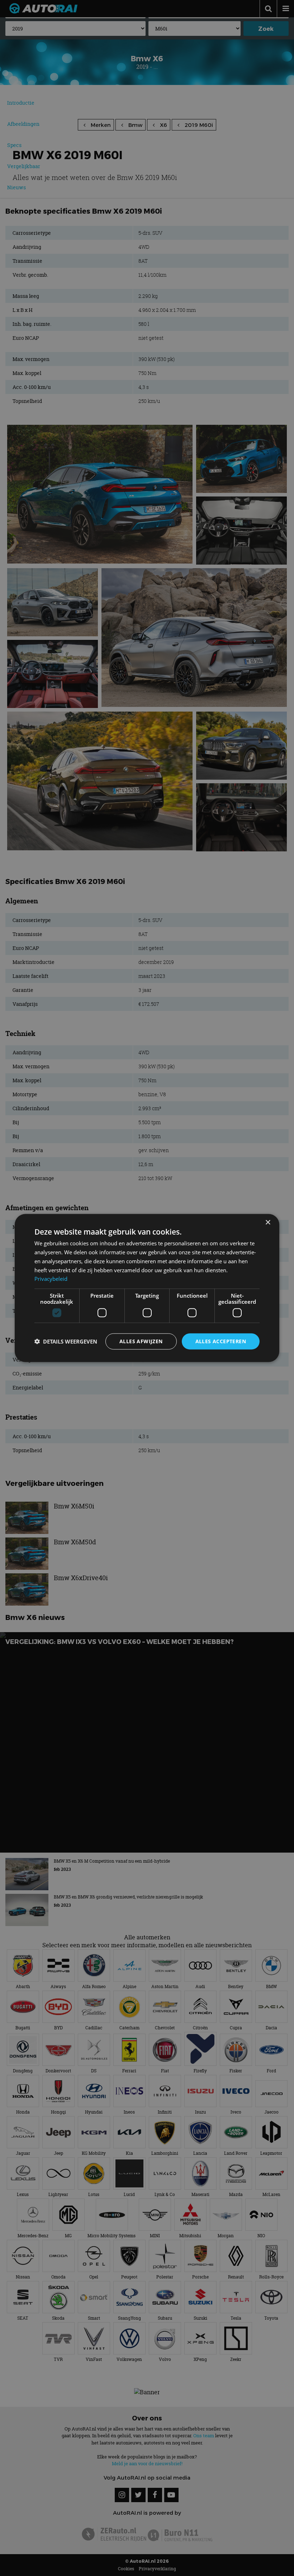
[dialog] (147, 1288)
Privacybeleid (51, 1279)
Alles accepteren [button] (221, 1341)
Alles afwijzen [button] (141, 1341)
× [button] (268, 1223)
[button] (66, 1341)
